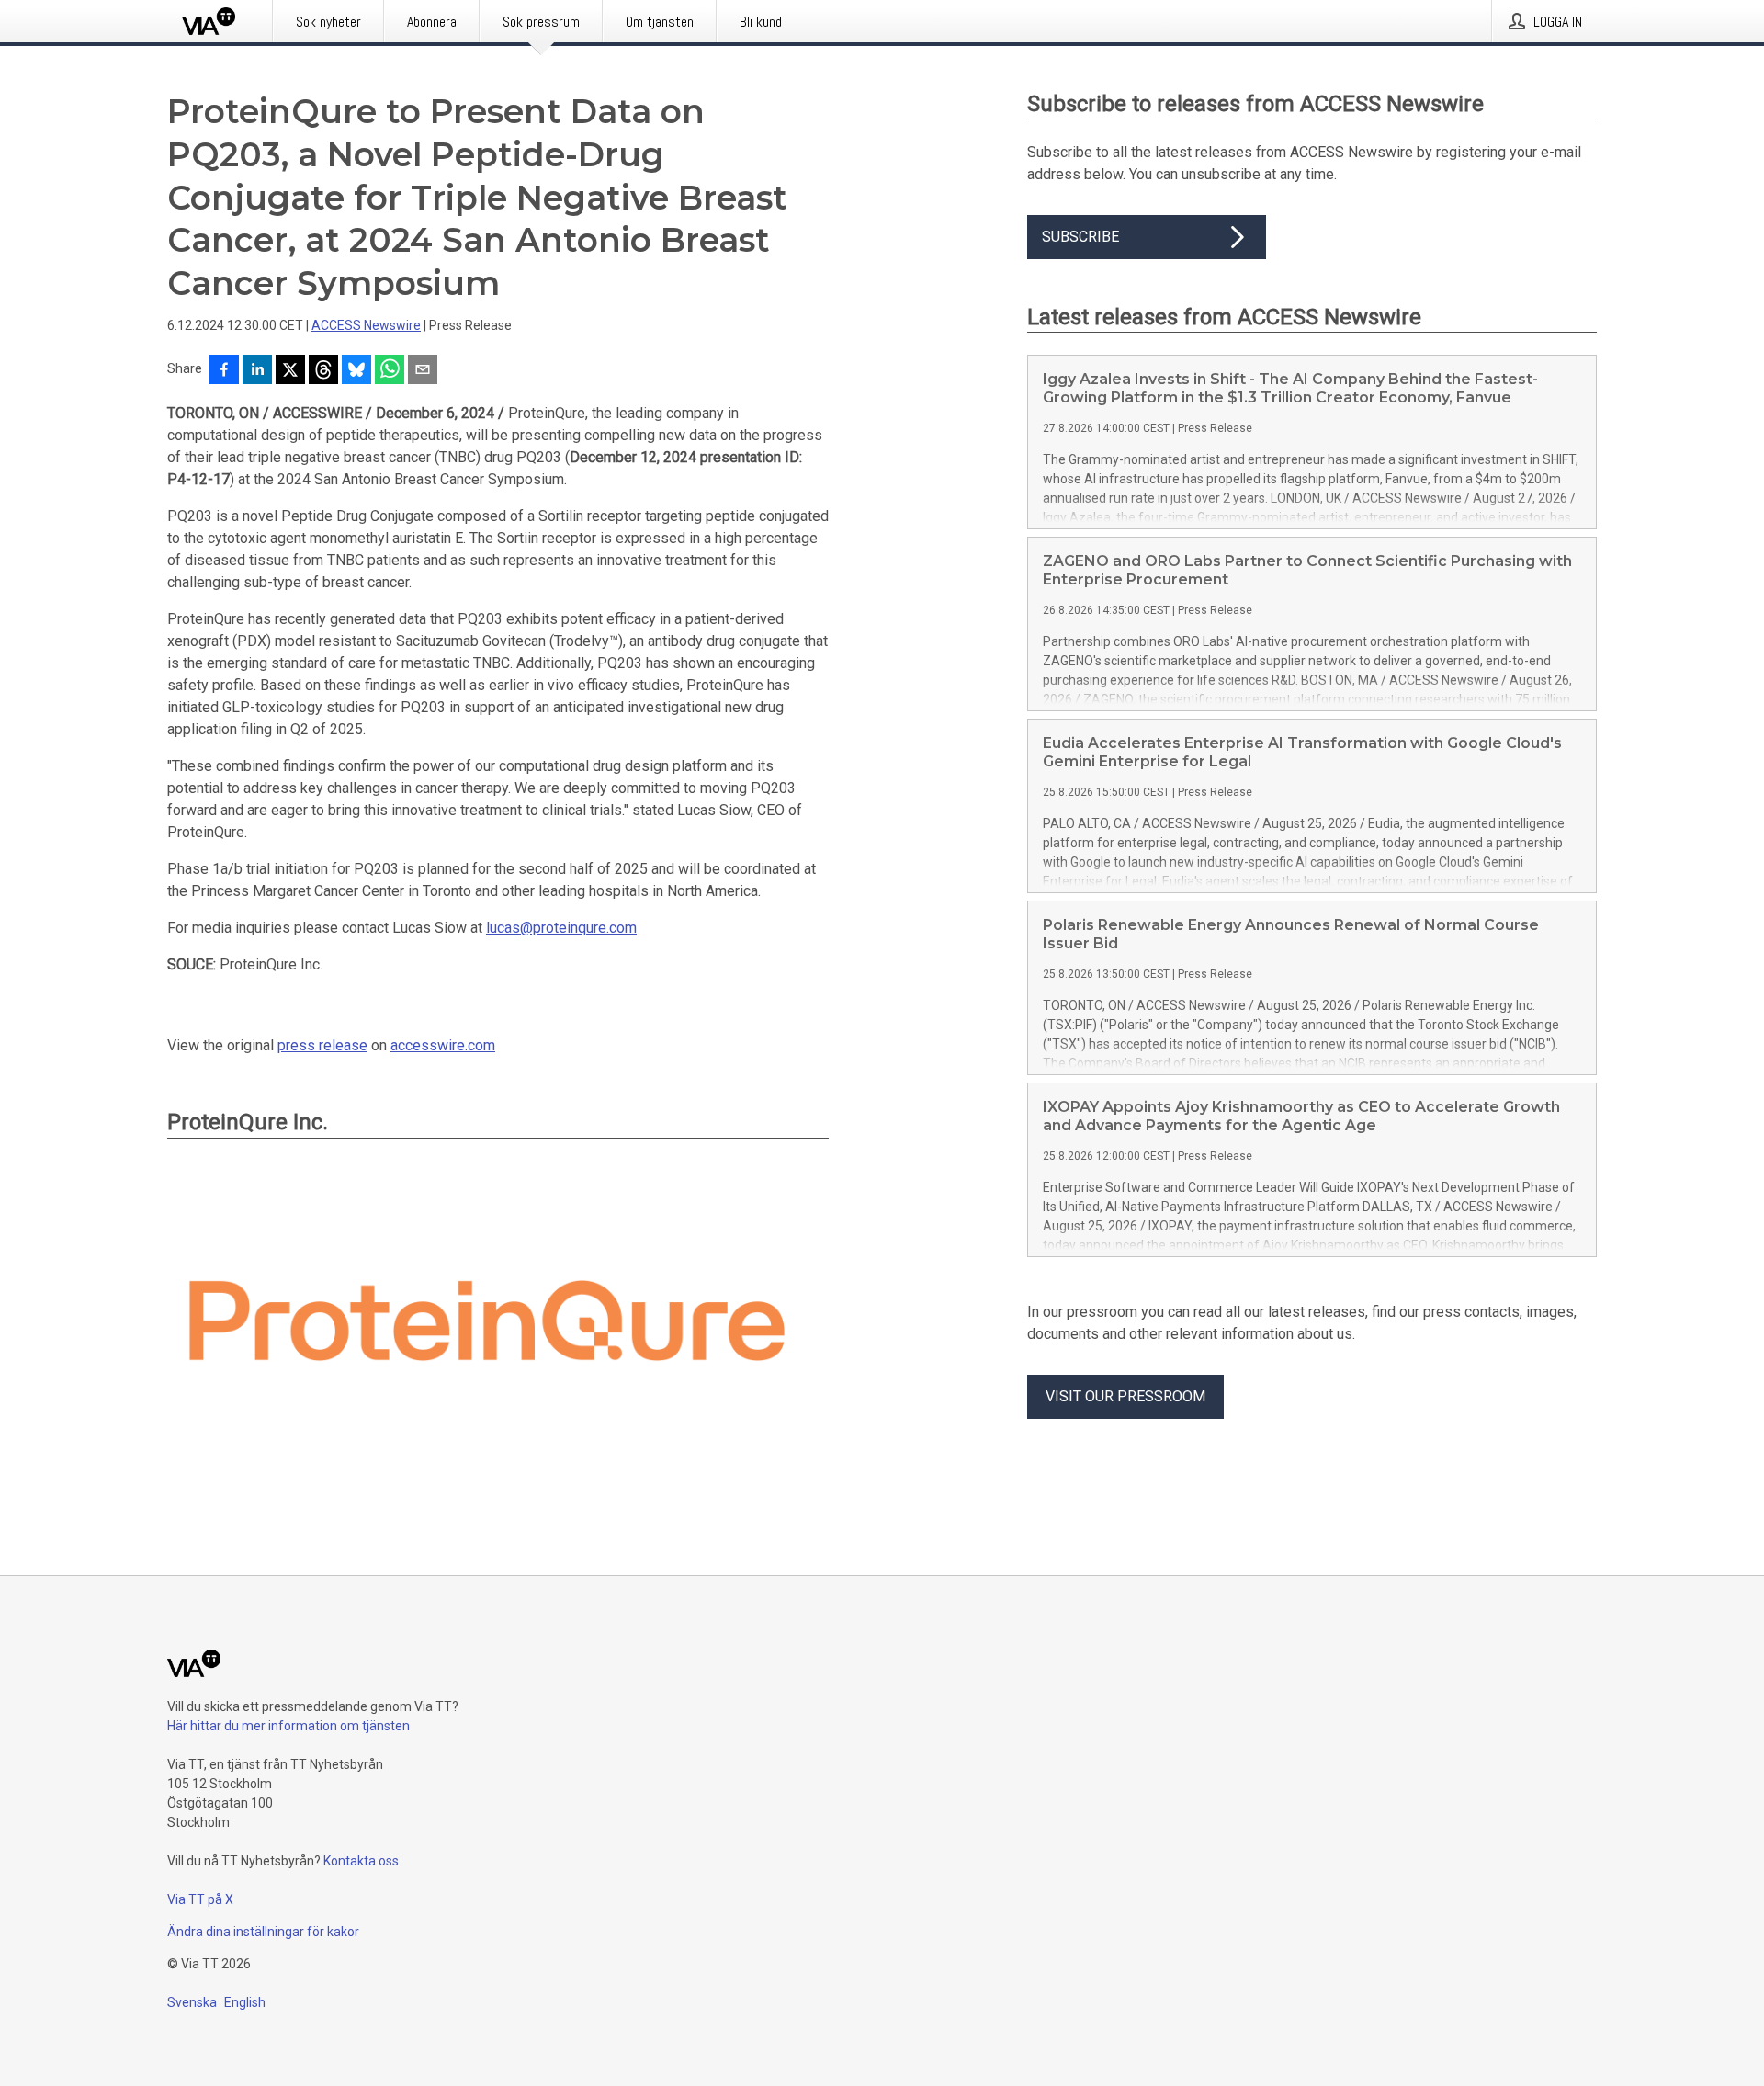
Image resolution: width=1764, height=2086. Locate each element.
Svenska (192, 2002)
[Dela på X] (290, 371)
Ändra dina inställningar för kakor (263, 1932)
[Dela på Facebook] (224, 371)
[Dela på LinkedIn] (257, 371)
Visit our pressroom (1125, 1396)
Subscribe (1080, 237)
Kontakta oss (361, 1861)
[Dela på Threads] (323, 371)
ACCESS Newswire (366, 325)
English (245, 2002)
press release (322, 1045)
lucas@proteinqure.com (561, 928)
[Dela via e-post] (423, 371)
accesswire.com (443, 1045)
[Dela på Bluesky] (356, 371)
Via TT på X (200, 1899)
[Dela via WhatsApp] (390, 371)
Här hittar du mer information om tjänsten (288, 1726)
